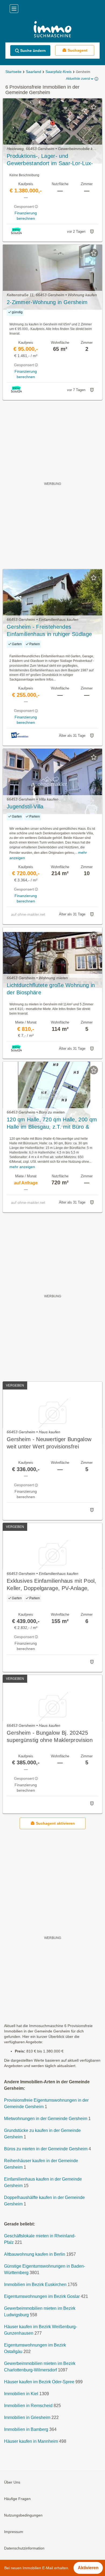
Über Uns (12, 2482)
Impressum (14, 2532)
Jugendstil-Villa (25, 807)
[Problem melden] (92, 232)
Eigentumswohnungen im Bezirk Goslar (42, 2296)
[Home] (52, 30)
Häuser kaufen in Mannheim (31, 2441)
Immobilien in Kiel (21, 2394)
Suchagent (78, 50)
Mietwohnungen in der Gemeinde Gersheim (46, 2119)
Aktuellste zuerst (78, 79)
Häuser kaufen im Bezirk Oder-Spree (39, 2382)
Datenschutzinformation (24, 2548)
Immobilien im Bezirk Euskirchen (35, 2285)
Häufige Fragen (17, 2499)
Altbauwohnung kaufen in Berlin (35, 2254)
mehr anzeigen (22, 1167)
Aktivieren (88, 2568)
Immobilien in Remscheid (28, 2406)
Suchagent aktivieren (55, 1823)
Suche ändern (33, 51)
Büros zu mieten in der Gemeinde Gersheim (46, 2149)
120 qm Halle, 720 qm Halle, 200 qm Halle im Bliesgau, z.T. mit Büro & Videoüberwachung (52, 1124)
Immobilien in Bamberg (26, 2429)
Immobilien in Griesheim (27, 2417)
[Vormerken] (94, 107)
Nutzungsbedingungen (23, 2515)
